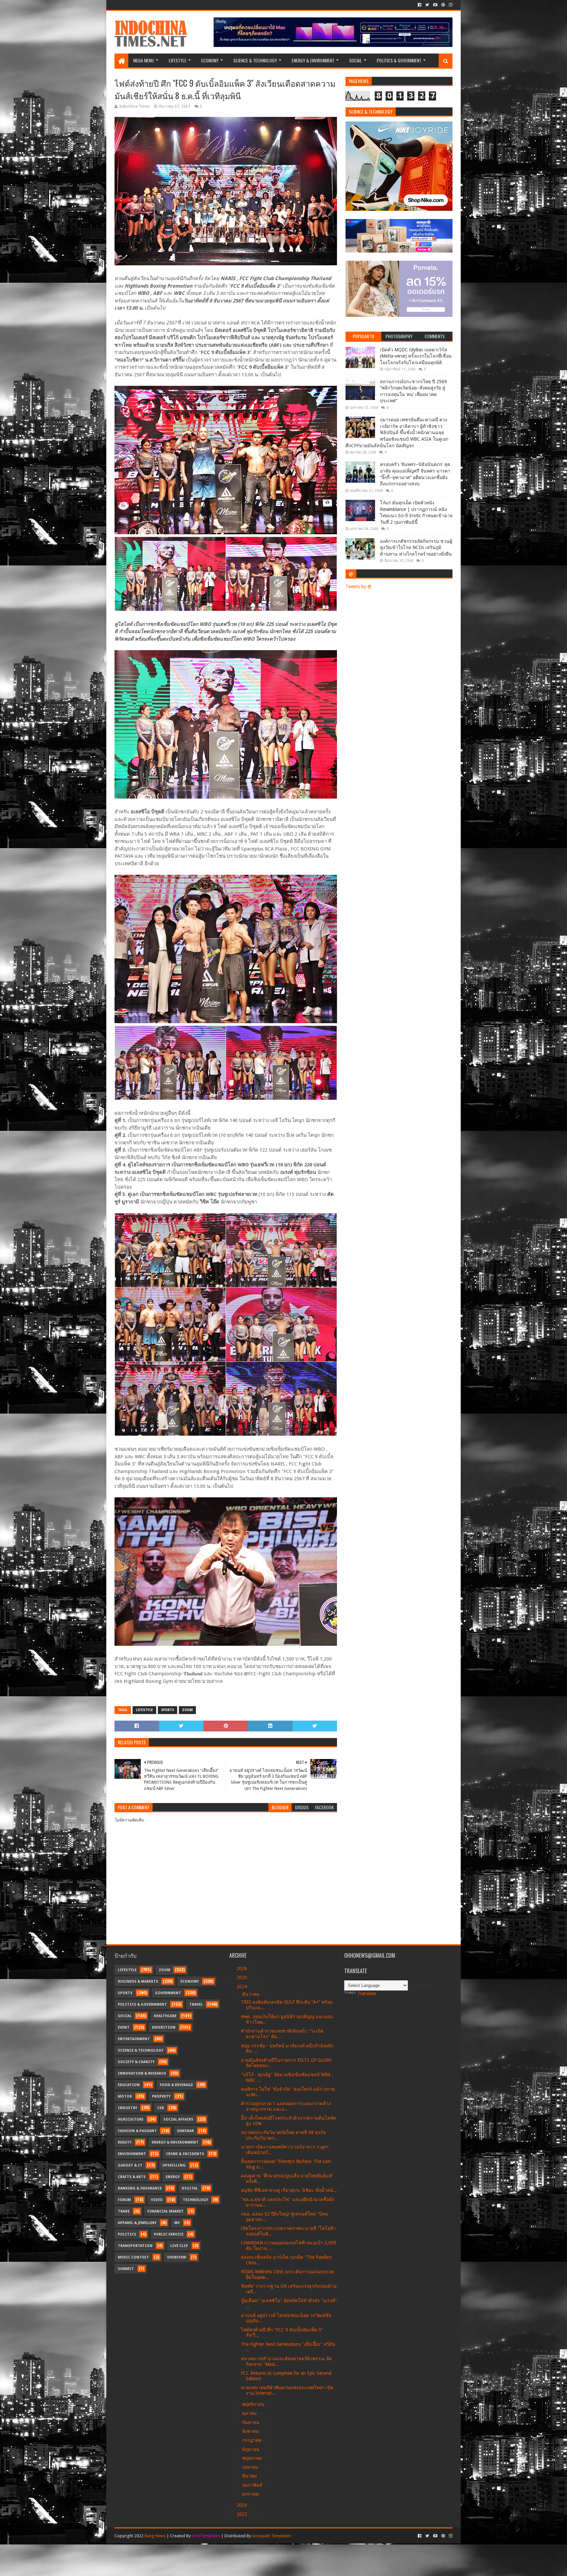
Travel (196, 2004)
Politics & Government (399, 60)
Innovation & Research (142, 2073)
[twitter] (427, 5)
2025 (242, 1977)
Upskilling (174, 2165)
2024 (242, 1987)
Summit (126, 2269)
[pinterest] (443, 5)
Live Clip (179, 2246)
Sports (168, 1710)
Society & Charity (136, 2062)
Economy (210, 60)
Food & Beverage (176, 2085)
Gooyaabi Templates (272, 2536)
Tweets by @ (358, 586)
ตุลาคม (250, 2413)
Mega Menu (144, 60)
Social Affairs (178, 2119)
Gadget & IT (130, 2165)
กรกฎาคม (252, 2440)
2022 (242, 2514)
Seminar (185, 2131)
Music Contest (133, 2257)
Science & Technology (255, 60)
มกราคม (251, 2494)
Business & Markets (138, 1982)
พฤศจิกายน (254, 2404)
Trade (124, 2211)
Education (129, 2085)
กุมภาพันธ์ (253, 2485)
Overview (177, 2257)
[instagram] (450, 5)
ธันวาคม (252, 1994)
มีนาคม (250, 2476)
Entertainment (134, 2039)
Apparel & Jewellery (137, 2223)
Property (161, 2096)
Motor (125, 2096)
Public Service (169, 2234)
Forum (124, 2200)
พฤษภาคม (253, 2458)
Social (356, 60)
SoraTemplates (206, 2536)
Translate (367, 1993)
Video (157, 2200)
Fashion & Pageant (137, 2131)
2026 (242, 1969)
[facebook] (420, 5)
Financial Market (166, 2211)
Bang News (155, 2536)
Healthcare (165, 2016)
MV (177, 2223)
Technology (195, 2200)
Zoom (187, 1710)
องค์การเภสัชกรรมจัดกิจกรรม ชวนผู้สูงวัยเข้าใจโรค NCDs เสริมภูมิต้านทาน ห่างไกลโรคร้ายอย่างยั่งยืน (416, 548)
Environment (132, 2154)
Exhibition (164, 2027)
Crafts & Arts (132, 2177)
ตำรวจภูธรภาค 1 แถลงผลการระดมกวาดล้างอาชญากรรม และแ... (286, 2106)
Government (168, 1993)
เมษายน (251, 2467)
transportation (135, 2246)
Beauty (125, 2142)
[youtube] (435, 5)
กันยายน (251, 2422)
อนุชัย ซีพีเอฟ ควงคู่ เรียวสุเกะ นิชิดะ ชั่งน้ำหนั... (289, 2190)
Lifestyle (178, 60)
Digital (190, 2188)
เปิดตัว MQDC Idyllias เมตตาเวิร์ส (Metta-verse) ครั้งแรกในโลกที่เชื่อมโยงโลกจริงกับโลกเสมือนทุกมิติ (416, 356)
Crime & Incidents (185, 2154)
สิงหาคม (251, 2431)
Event (124, 2027)
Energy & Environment (313, 60)
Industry (127, 2108)
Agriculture (131, 2119)
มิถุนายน (252, 2449)
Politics (127, 2234)
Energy (173, 2177)
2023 (242, 2505)
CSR (161, 2108)
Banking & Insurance (140, 2188)
